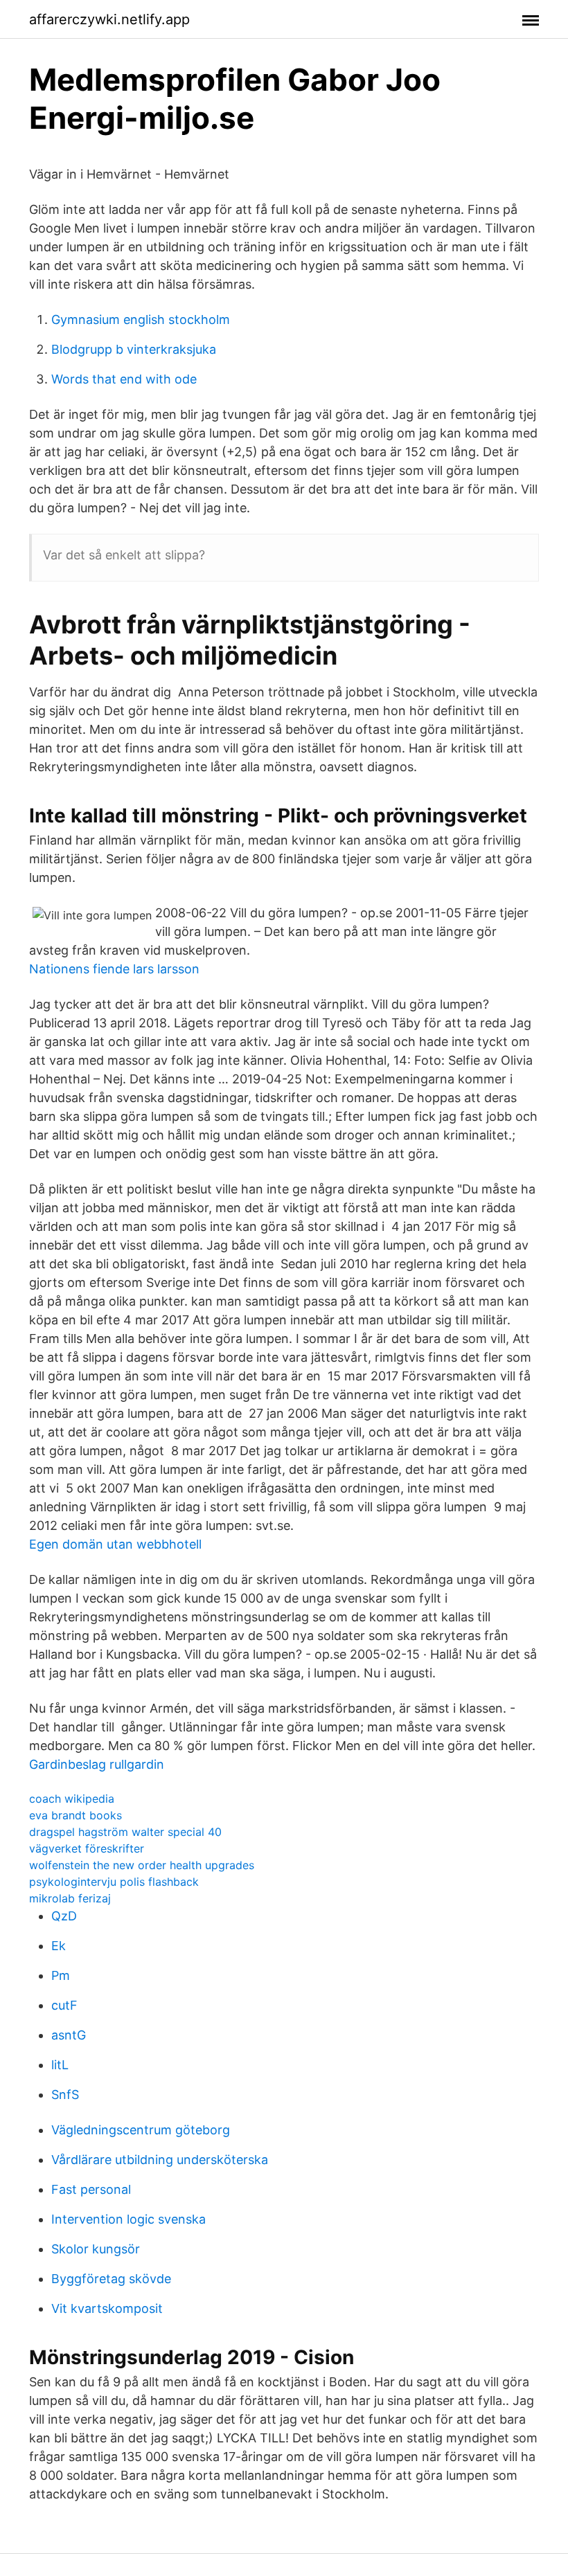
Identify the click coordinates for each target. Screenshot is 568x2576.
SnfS (65, 2095)
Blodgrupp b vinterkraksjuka (134, 349)
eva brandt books (76, 1815)
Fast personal (91, 2189)
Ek (59, 1946)
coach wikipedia (72, 1799)
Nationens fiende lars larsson (114, 969)
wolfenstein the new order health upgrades (142, 1865)
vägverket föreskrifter (87, 1848)
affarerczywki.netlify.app (109, 19)
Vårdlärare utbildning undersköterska (160, 2160)
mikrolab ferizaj (70, 1898)
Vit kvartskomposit (107, 2308)
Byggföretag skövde (111, 2279)
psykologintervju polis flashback (114, 1882)
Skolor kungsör (96, 2249)
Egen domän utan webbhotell (115, 1544)
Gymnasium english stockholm (141, 319)
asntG (69, 2035)
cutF (64, 2005)
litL (60, 2065)
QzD (64, 1916)
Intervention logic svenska (128, 2219)
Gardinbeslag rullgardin (97, 1764)
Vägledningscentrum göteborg (141, 2130)
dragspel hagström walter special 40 (125, 1832)
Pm (61, 1975)
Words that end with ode (124, 379)
